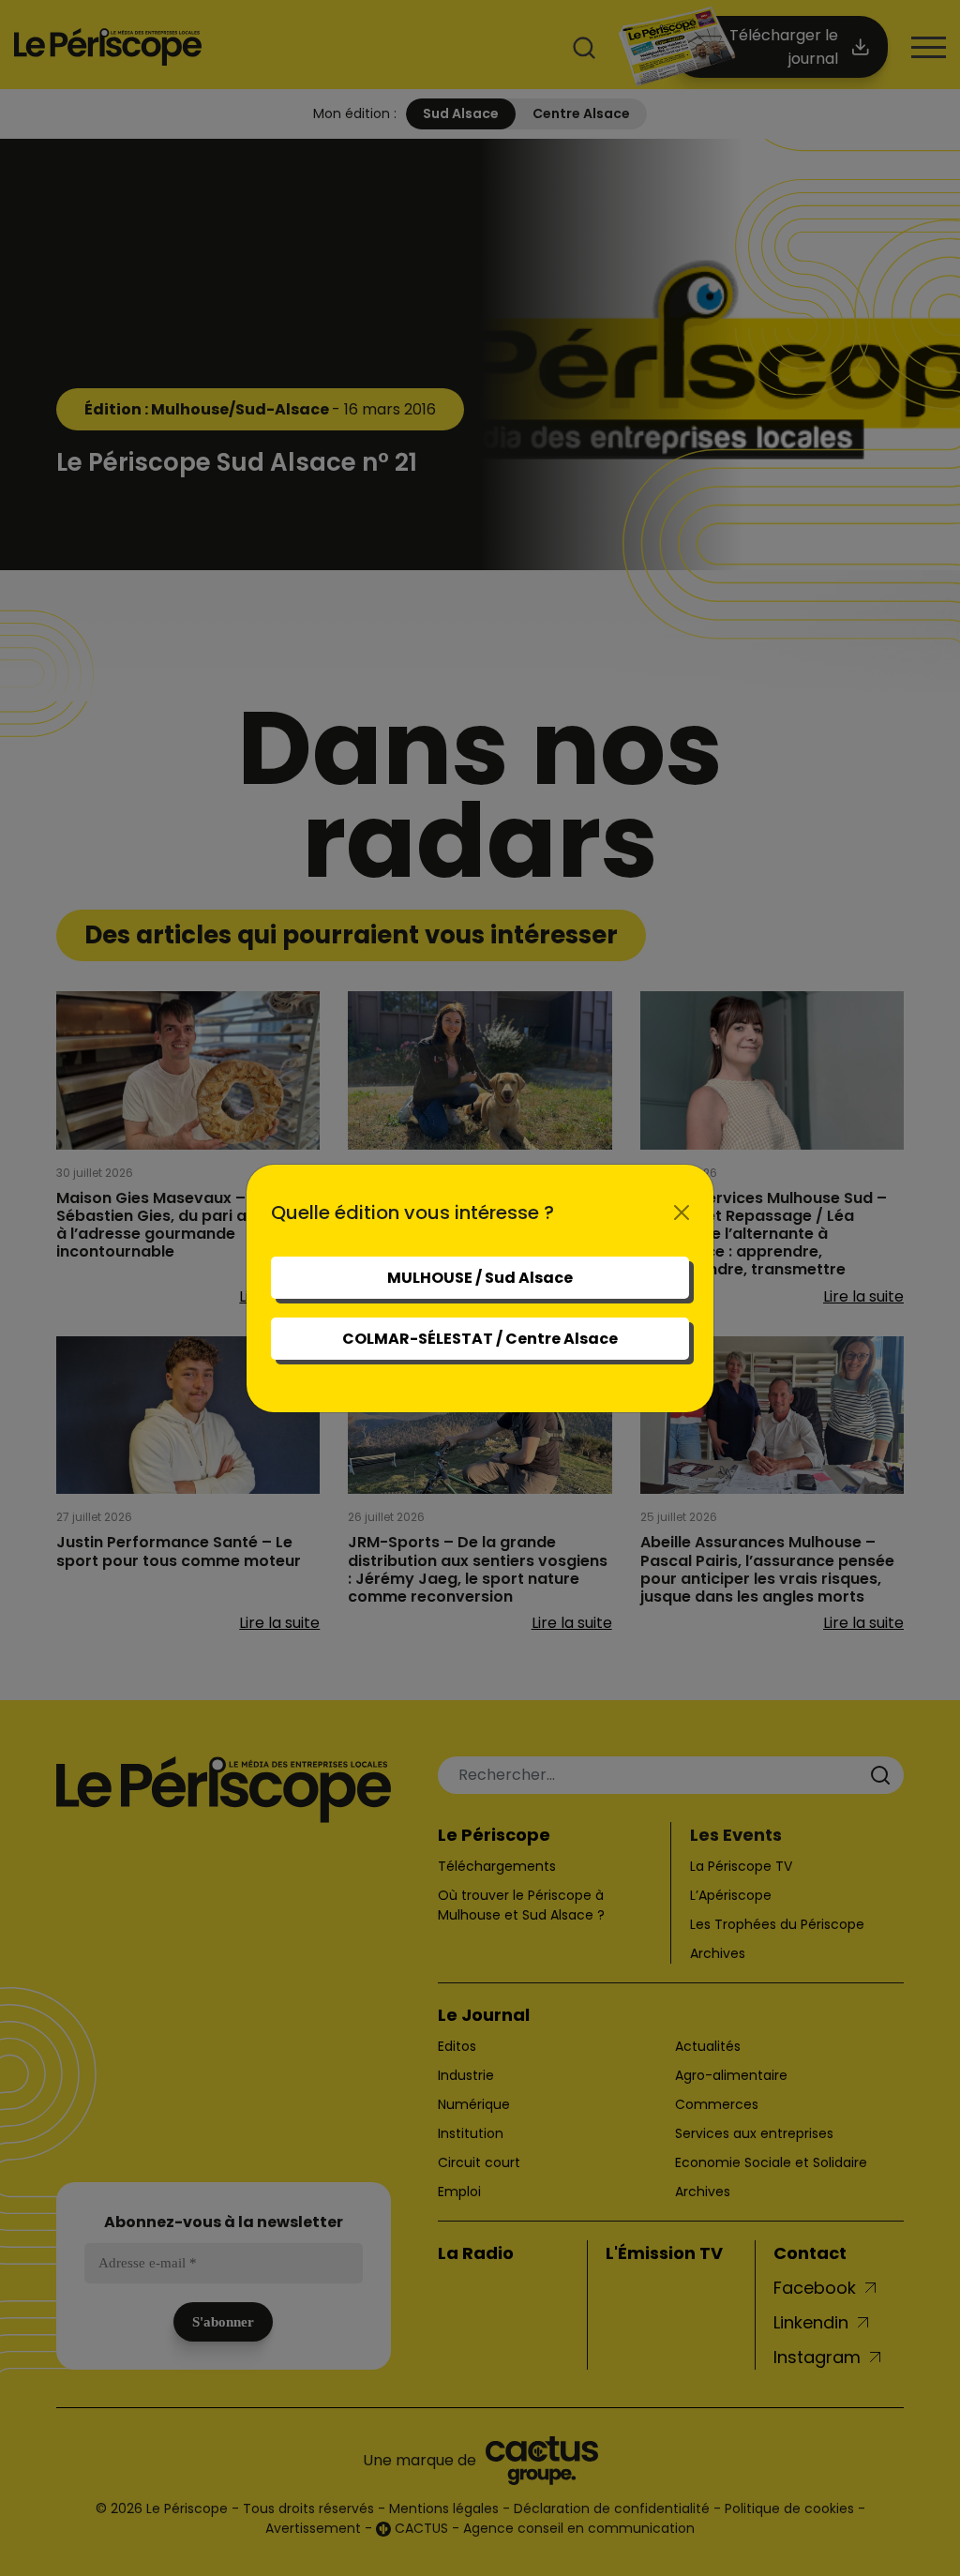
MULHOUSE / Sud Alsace (480, 1278)
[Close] (682, 1213)
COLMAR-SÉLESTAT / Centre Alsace (480, 1339)
